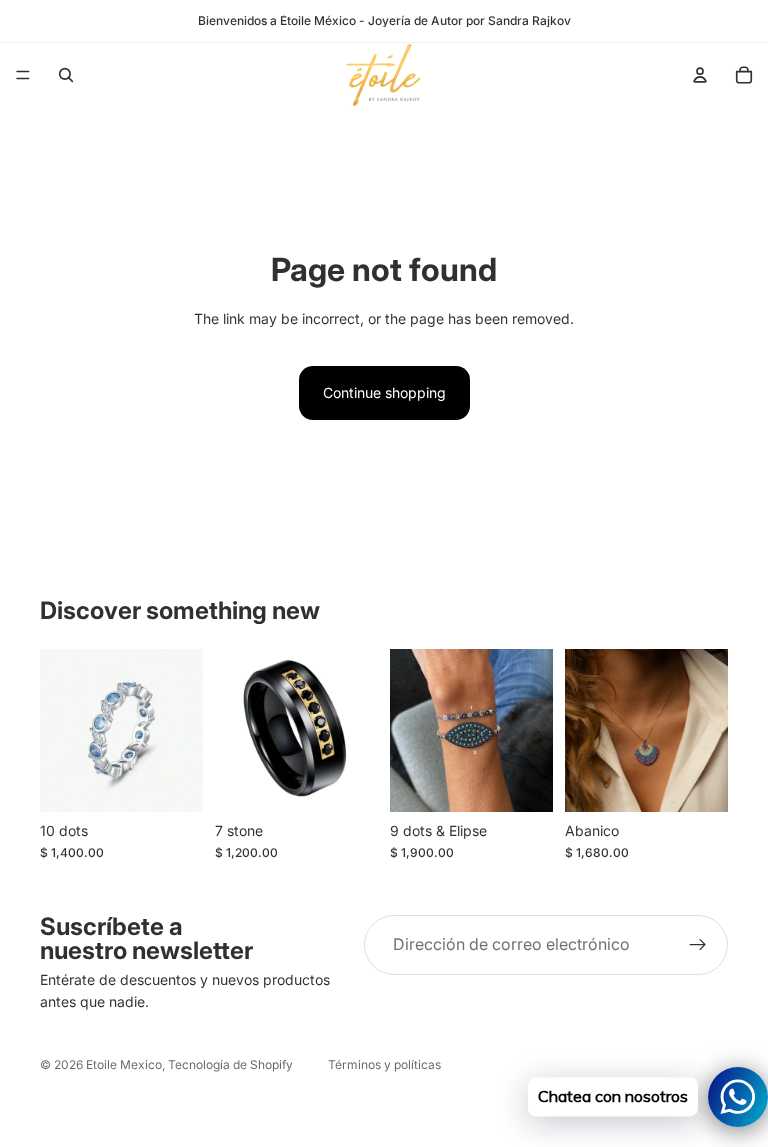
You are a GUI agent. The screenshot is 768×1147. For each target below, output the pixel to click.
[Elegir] (172, 781)
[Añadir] (697, 781)
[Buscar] (66, 75)
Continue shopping (384, 392)
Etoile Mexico (124, 1064)
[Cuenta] (700, 75)
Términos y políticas (384, 1064)
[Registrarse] (698, 945)
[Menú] (23, 75)
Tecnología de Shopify (230, 1064)
